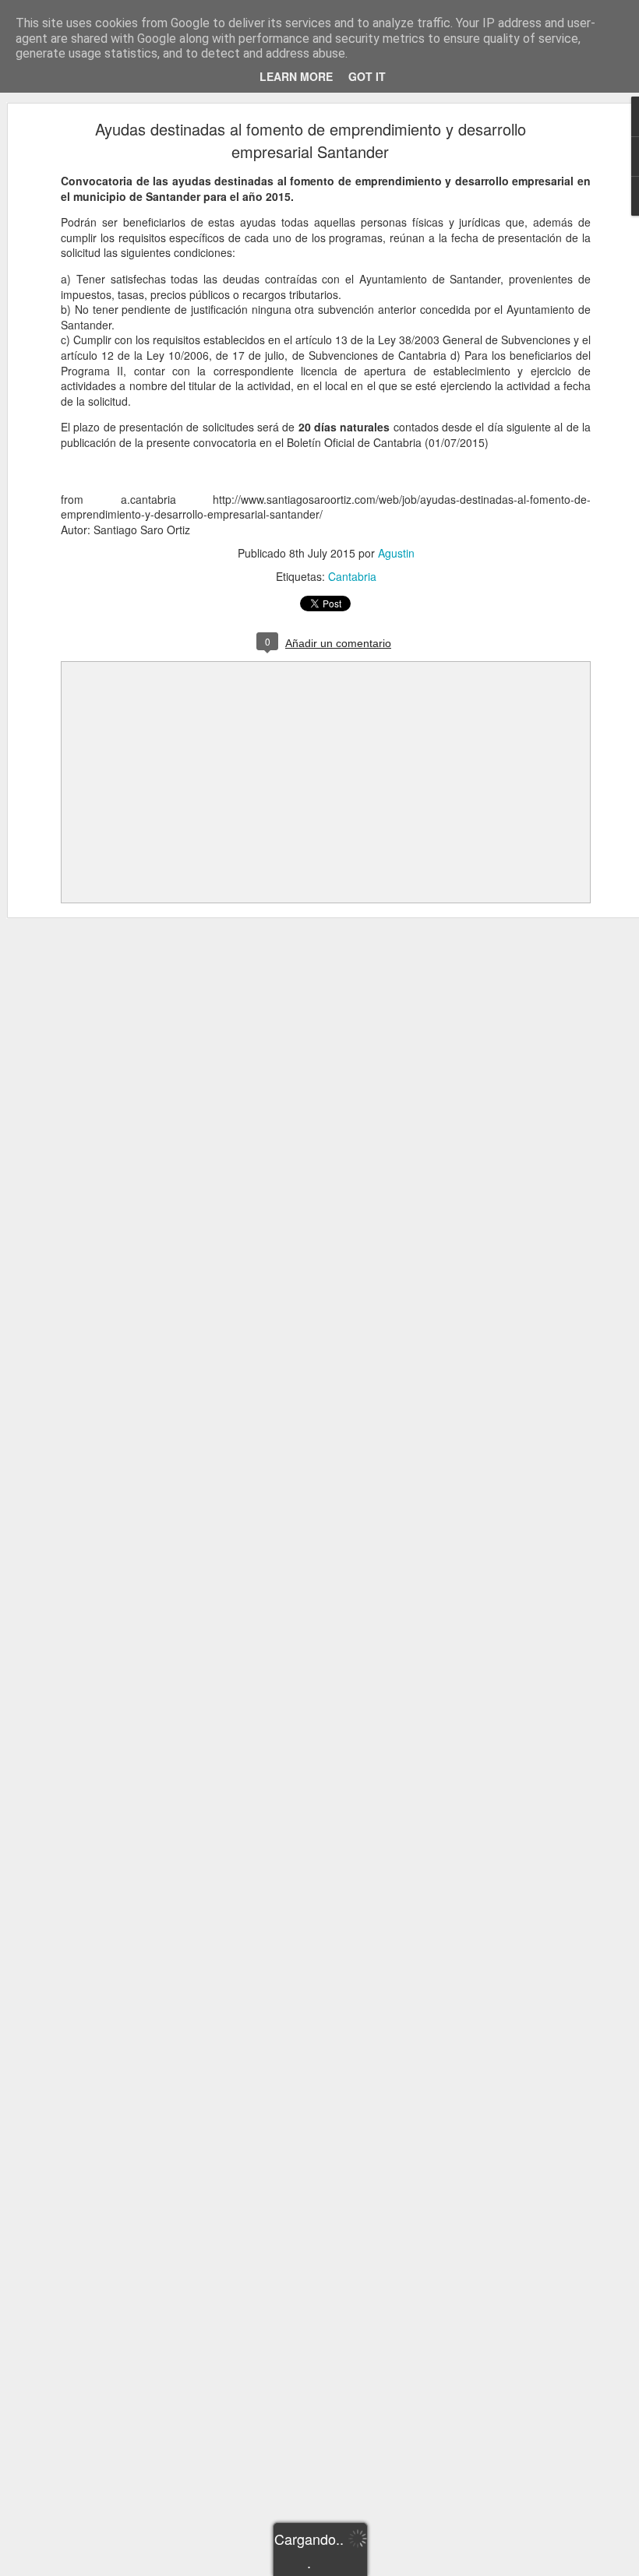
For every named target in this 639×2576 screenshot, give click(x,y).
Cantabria (352, 576)
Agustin (396, 553)
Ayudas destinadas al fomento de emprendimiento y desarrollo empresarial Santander (311, 140)
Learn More (296, 76)
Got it (367, 76)
